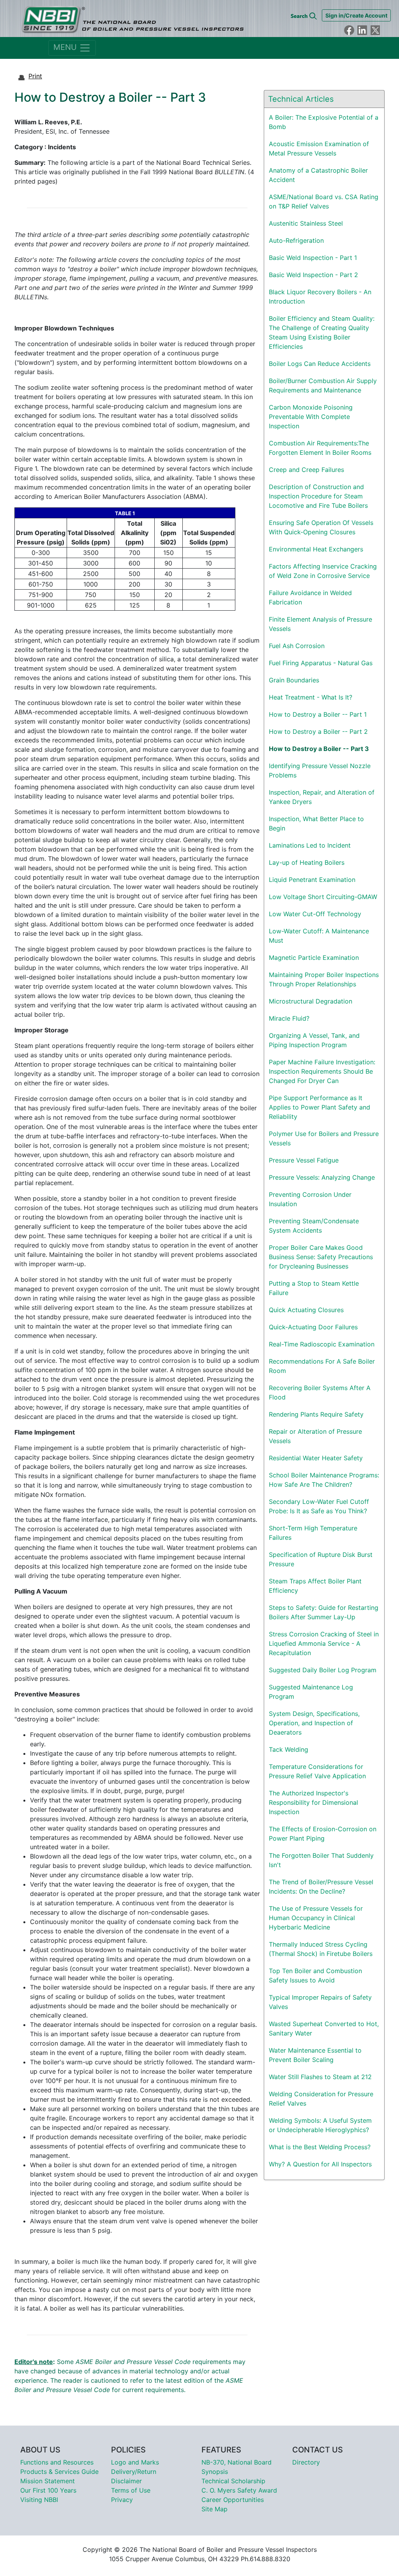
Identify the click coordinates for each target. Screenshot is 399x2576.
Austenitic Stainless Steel (306, 223)
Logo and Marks (135, 2462)
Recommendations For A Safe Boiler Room (322, 1366)
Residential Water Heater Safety (316, 1458)
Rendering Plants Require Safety (316, 1414)
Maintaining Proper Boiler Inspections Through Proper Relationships (324, 979)
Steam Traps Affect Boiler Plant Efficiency (315, 1586)
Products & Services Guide (59, 2472)
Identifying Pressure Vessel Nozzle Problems (320, 770)
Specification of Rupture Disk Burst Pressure (321, 1559)
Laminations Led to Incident (310, 845)
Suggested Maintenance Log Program (311, 1692)
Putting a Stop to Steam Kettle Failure (314, 1288)
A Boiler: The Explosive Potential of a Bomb (324, 122)
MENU (66, 47)
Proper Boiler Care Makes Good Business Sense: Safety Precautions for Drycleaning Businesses (321, 1257)
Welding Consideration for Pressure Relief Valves (321, 2099)
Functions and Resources (57, 2462)
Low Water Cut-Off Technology (315, 914)
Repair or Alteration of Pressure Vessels (315, 1436)
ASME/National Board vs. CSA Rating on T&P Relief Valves (324, 201)
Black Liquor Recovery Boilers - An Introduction (320, 297)
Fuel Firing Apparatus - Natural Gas (321, 663)
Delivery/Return (134, 2472)
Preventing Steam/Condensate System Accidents (314, 1226)
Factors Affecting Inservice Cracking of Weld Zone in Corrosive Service (323, 571)
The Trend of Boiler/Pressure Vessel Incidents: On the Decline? (321, 1887)
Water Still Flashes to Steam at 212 (320, 2077)
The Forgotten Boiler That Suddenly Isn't (321, 1860)
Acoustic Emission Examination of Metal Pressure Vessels (319, 148)
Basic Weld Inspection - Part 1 (313, 258)
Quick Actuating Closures (306, 1310)
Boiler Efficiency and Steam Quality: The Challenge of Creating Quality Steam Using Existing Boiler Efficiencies (322, 332)
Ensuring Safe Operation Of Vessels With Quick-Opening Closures (321, 527)
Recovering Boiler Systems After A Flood (320, 1392)
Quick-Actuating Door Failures (313, 1327)
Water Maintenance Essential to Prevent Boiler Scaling (315, 2055)
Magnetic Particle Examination (314, 958)
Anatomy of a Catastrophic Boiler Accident (318, 175)
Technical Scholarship (233, 2481)
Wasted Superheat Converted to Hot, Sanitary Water (324, 2028)
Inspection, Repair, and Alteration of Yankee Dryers (322, 797)
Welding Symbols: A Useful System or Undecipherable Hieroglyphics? (320, 2125)
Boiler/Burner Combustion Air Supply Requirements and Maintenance (323, 385)
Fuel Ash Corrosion (297, 646)
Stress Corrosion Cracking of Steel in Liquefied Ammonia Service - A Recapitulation (324, 1643)
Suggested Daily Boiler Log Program (323, 1670)
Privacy (122, 2500)
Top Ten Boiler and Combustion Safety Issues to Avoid (315, 1975)
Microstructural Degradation (311, 1001)
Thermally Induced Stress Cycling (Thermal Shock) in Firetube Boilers (321, 1949)
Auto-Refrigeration (296, 240)
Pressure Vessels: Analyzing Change (322, 1177)
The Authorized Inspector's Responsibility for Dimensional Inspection (313, 1802)
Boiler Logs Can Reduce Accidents (320, 364)
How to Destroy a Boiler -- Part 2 (318, 731)
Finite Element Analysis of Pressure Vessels (320, 624)
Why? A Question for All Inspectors (320, 2164)
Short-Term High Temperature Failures (313, 1533)
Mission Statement (48, 2481)
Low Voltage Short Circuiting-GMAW (323, 897)
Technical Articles (301, 99)
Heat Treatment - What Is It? (311, 697)
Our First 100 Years (48, 2490)
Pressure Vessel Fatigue (304, 1160)
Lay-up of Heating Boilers (307, 862)
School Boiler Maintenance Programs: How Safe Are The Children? (324, 1480)
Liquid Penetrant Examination (312, 880)
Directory (306, 2462)
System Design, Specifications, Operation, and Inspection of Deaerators (314, 1723)
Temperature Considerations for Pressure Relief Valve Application (317, 1771)
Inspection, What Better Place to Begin (316, 823)
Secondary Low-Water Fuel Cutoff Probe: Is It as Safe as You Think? (319, 1506)
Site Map (215, 2509)
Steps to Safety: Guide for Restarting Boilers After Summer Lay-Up (324, 1612)
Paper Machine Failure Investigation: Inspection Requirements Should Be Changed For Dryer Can (322, 1071)
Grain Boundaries (294, 680)
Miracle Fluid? (289, 1018)
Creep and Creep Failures (306, 470)
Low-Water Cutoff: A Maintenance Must (319, 936)
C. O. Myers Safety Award (239, 2490)
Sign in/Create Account (356, 15)
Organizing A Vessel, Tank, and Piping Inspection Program (314, 1040)
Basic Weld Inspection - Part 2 (313, 275)
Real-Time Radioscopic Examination (322, 1344)
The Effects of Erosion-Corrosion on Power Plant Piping (323, 1834)
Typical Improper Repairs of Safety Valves (320, 2002)
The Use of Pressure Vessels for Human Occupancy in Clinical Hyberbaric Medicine (316, 1918)
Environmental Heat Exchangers (316, 549)
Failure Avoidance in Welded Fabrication (310, 597)
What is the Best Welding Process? (320, 2147)
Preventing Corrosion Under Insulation (310, 1199)
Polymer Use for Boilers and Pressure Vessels (324, 1138)
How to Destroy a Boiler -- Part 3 (319, 749)
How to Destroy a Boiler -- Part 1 (318, 714)
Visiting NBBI (39, 2500)
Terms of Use (131, 2490)
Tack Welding (289, 1749)
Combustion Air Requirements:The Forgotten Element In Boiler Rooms (320, 448)
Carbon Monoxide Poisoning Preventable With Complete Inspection (311, 417)
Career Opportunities (233, 2500)
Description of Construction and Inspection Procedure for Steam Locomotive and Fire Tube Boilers (318, 496)
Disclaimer (126, 2481)
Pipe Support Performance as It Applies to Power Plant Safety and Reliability (320, 1107)
